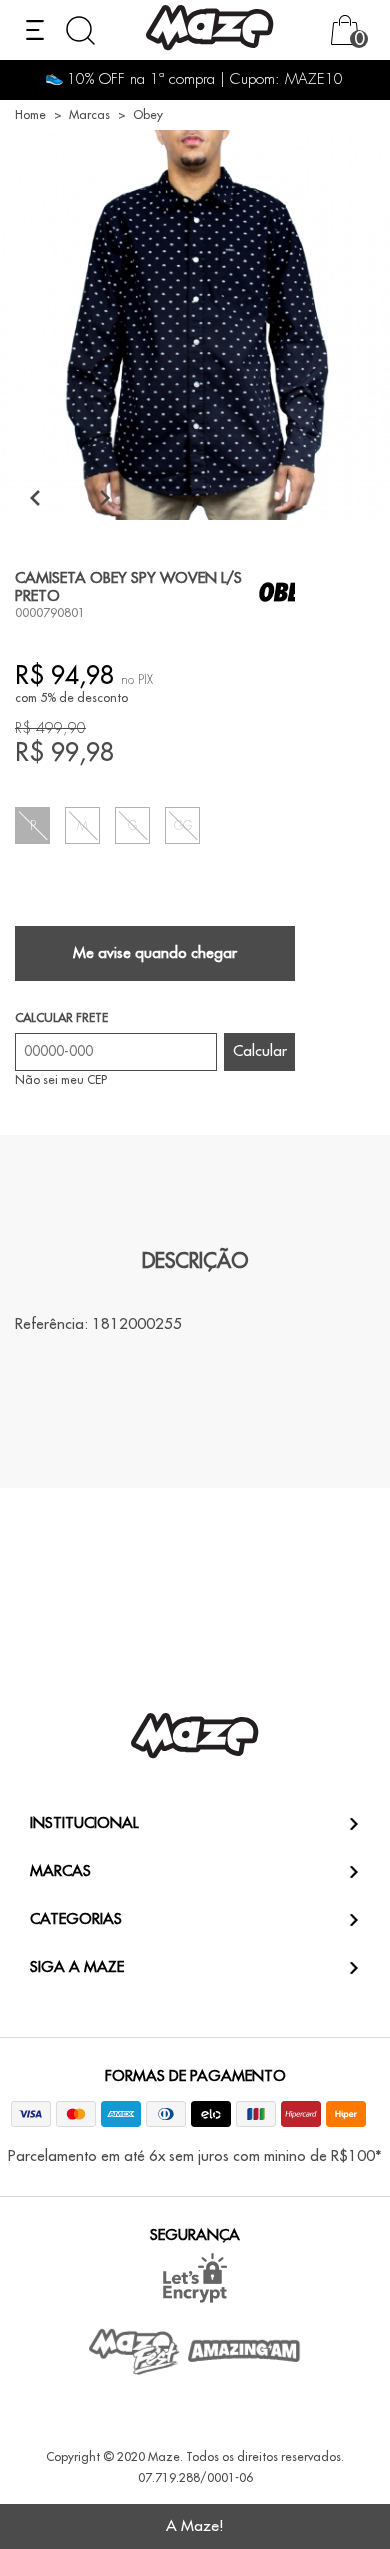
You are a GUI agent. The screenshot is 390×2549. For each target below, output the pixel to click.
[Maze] (210, 30)
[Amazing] (244, 2351)
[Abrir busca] (80, 30)
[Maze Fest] (135, 2351)
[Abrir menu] (35, 30)
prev (35, 497)
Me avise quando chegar (155, 953)
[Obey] (287, 592)
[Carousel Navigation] (70, 497)
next (105, 497)
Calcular (260, 1051)
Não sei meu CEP (61, 1080)
